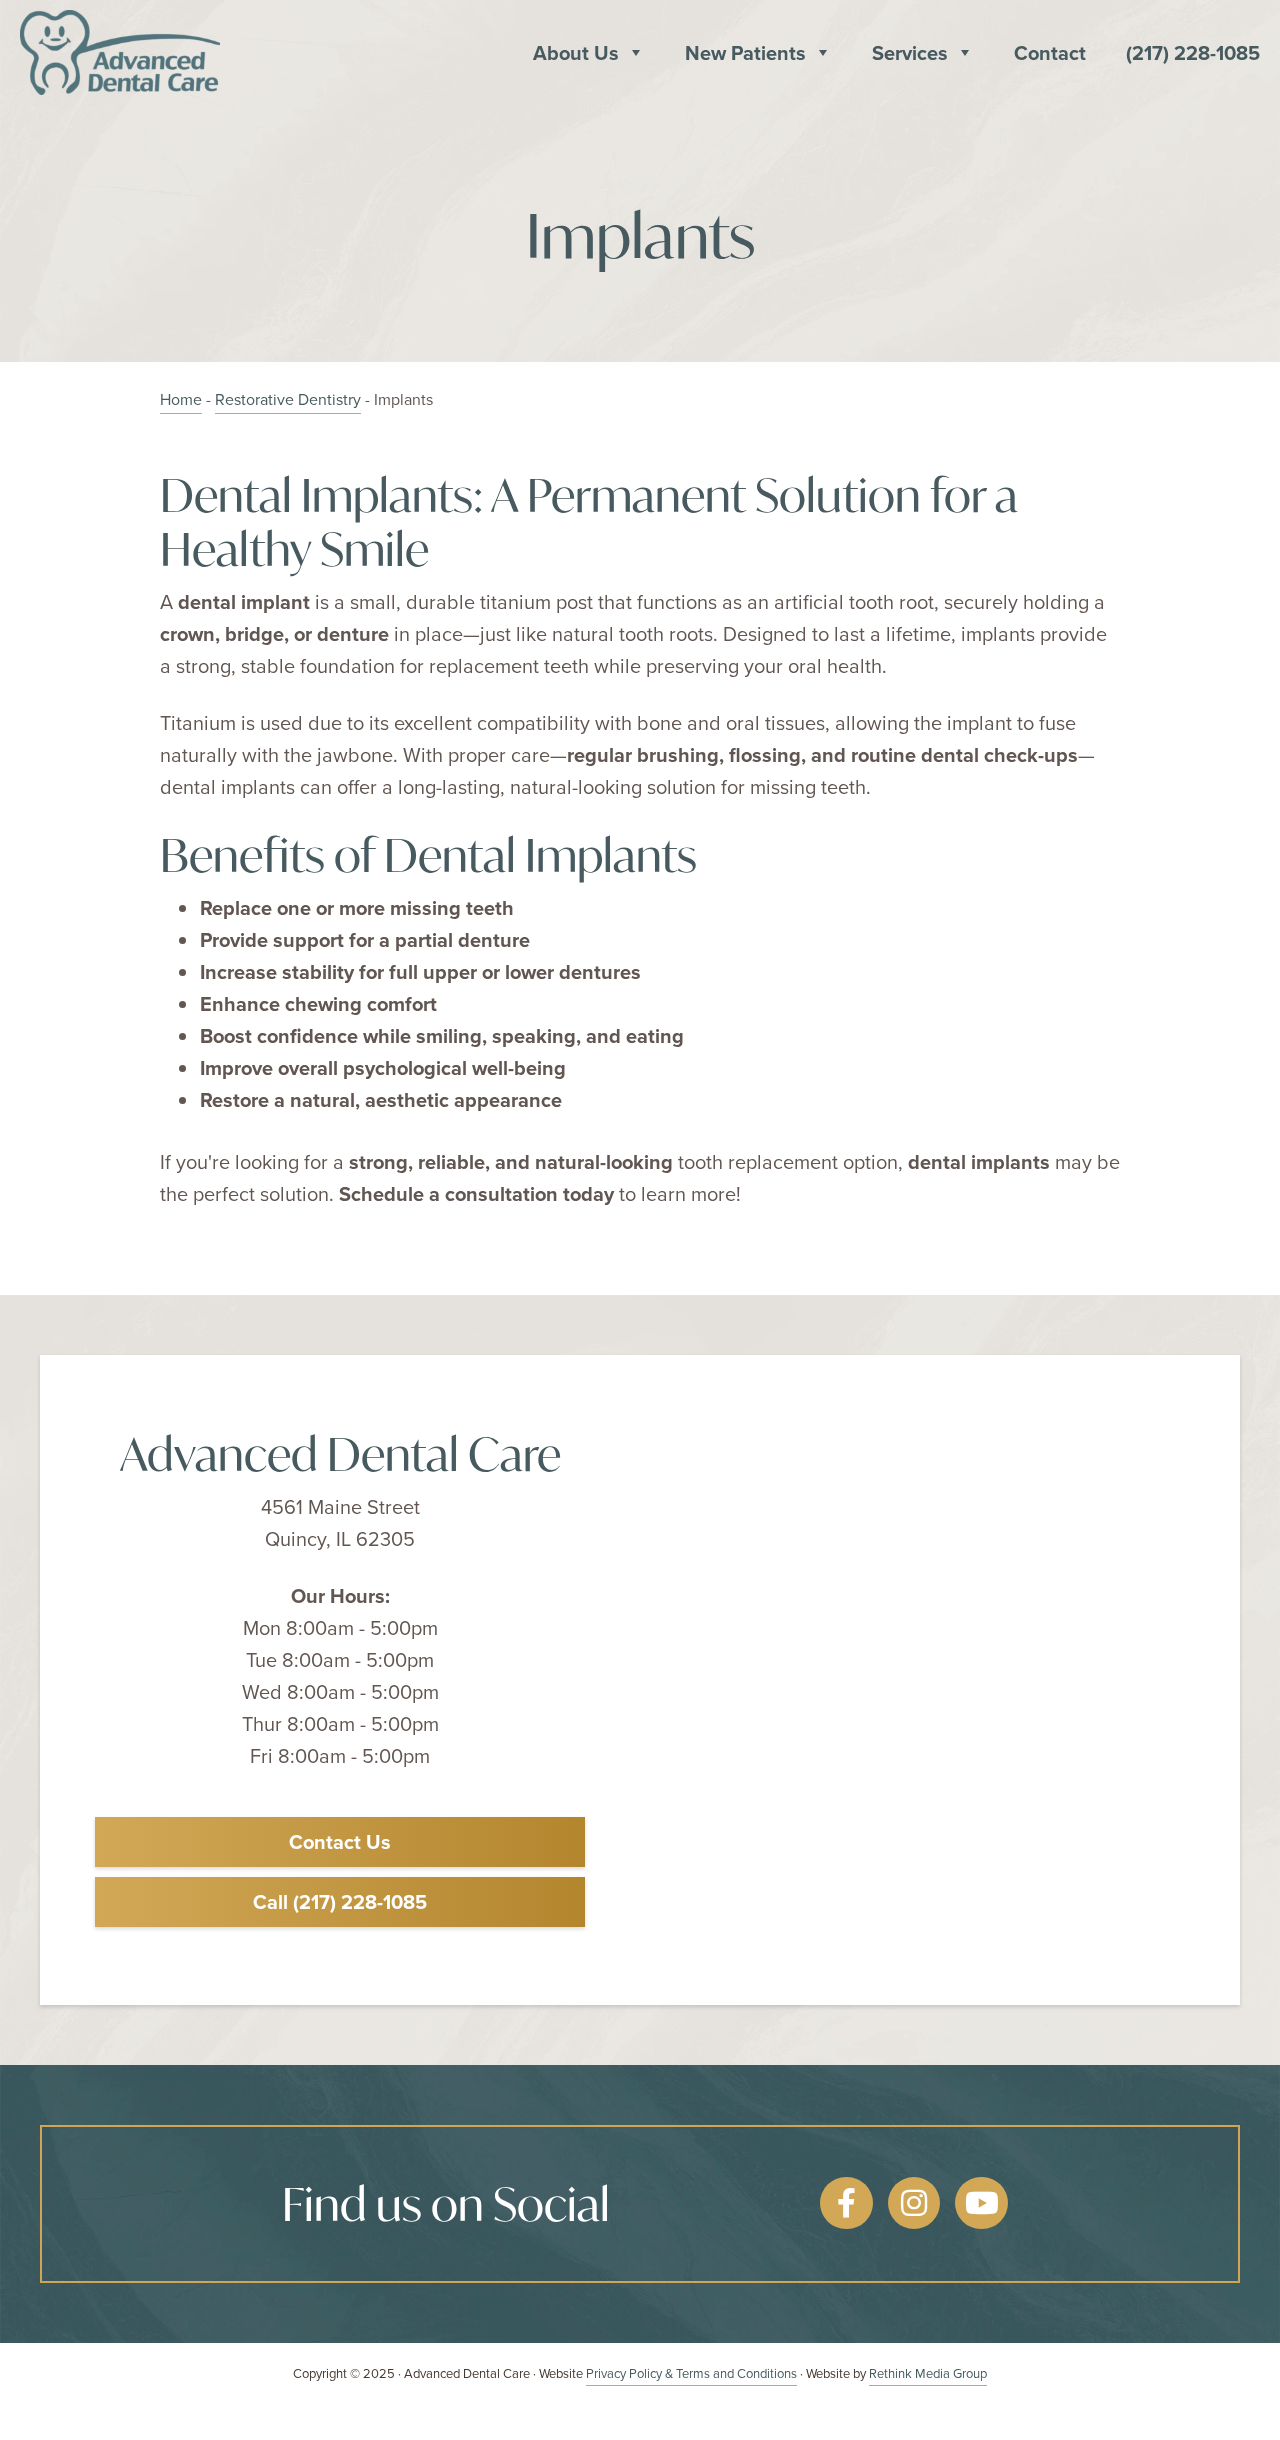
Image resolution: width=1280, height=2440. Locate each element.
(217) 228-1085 (1193, 52)
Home (181, 399)
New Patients (745, 52)
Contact (1050, 52)
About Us (576, 52)
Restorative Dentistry (288, 399)
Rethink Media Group (928, 2373)
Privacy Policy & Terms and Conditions (691, 2373)
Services (910, 52)
